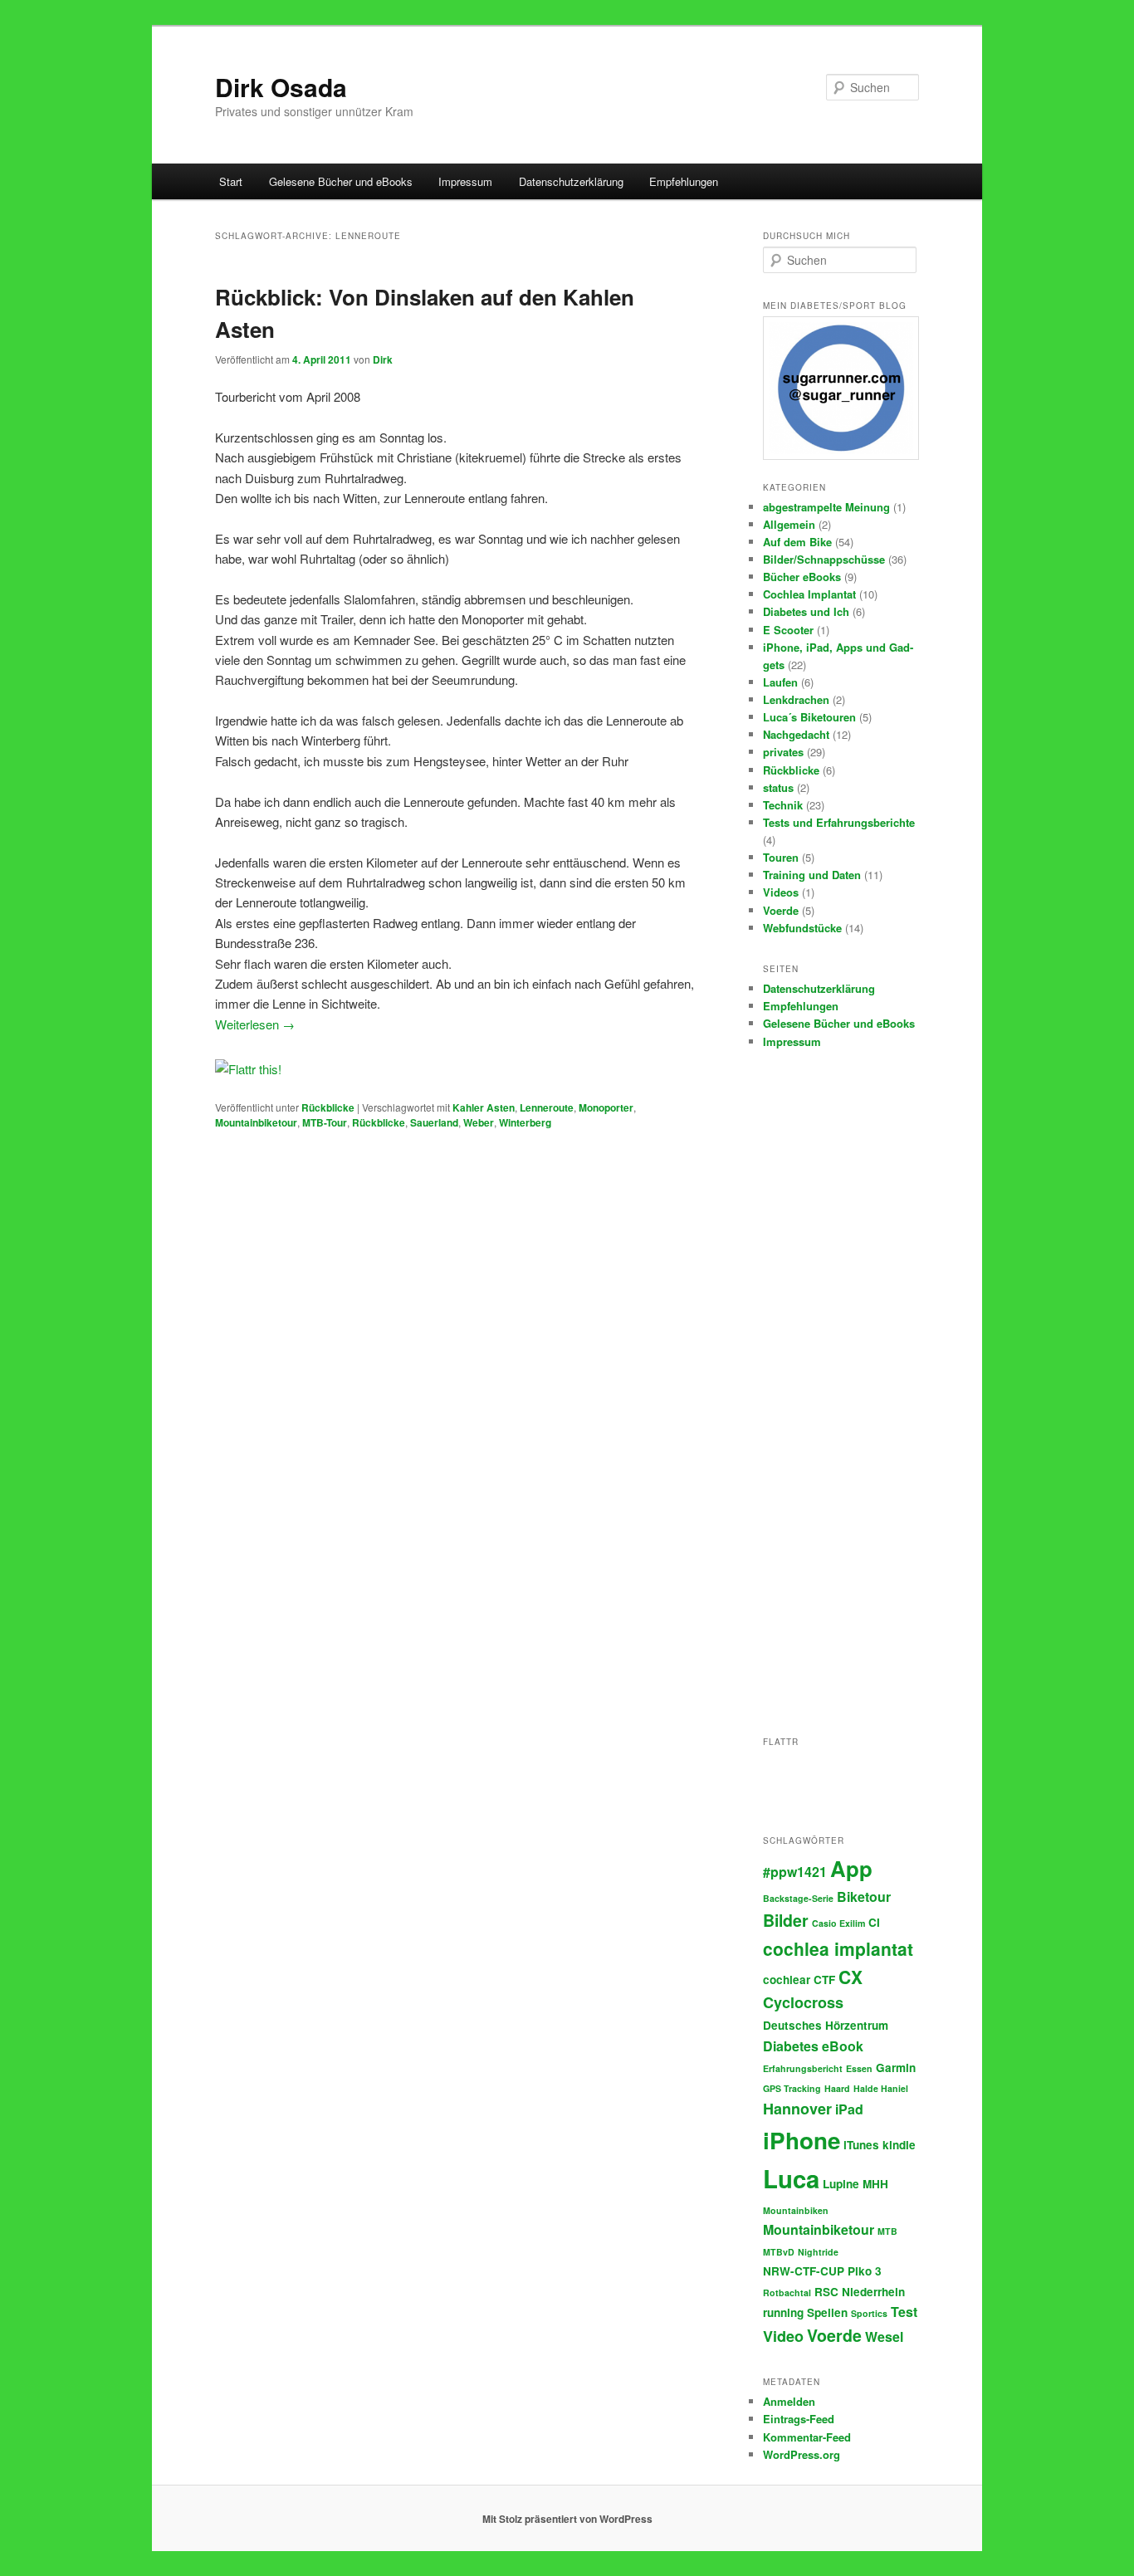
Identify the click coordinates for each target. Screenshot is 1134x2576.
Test (904, 2312)
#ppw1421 (795, 1872)
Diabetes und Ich (806, 611)
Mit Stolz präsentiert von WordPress (567, 2519)
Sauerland (434, 1122)
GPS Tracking (792, 2088)
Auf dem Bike (797, 542)
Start (231, 181)
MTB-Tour (325, 1122)
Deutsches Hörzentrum (826, 2025)
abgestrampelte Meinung (826, 507)
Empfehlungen (684, 181)
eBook (843, 2046)
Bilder (786, 1920)
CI (874, 1922)
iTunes (861, 2145)
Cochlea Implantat (809, 594)
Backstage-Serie (798, 1898)
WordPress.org (802, 2454)
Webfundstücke (802, 928)
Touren (781, 857)
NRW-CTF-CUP (804, 2271)
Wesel (884, 2336)
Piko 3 (865, 2271)
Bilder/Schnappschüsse (824, 559)
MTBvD (779, 2252)
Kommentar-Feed (807, 2437)
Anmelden (789, 2401)
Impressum (465, 181)
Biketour (864, 1897)
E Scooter (788, 630)
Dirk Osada (281, 87)
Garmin (896, 2068)
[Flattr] (248, 1069)
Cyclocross (803, 2002)
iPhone (802, 2140)
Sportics (869, 2313)
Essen (859, 2068)
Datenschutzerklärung (571, 181)
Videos (781, 892)
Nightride (818, 2252)
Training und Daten (812, 875)
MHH (875, 2184)
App (851, 1868)
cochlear (787, 1980)
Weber (479, 1122)
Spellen (827, 2312)
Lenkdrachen (796, 699)
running (783, 2312)
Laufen (780, 682)
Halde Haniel (881, 2088)
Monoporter (606, 1107)
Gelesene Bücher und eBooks (341, 181)
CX (850, 1977)
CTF (824, 1980)
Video (783, 2336)
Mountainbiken (796, 2210)
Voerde (781, 910)
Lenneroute (547, 1107)
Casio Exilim (838, 1923)
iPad (849, 2109)
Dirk (383, 359)
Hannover (797, 2109)
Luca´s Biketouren (809, 717)
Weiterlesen (255, 1024)
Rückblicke (328, 1107)
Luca (791, 2178)
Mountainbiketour (256, 1122)
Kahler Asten (484, 1107)
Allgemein (789, 524)
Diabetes (791, 2046)
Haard (837, 2088)
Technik (783, 805)
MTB (887, 2231)
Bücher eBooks (802, 577)
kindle (899, 2145)
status (778, 787)
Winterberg (525, 1122)
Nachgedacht (796, 734)
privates (783, 752)
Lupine (841, 2184)
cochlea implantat (838, 1948)
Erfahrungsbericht (803, 2068)
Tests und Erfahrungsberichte (839, 822)
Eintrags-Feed (799, 2419)
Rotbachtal (787, 2292)
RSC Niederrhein (860, 2292)
